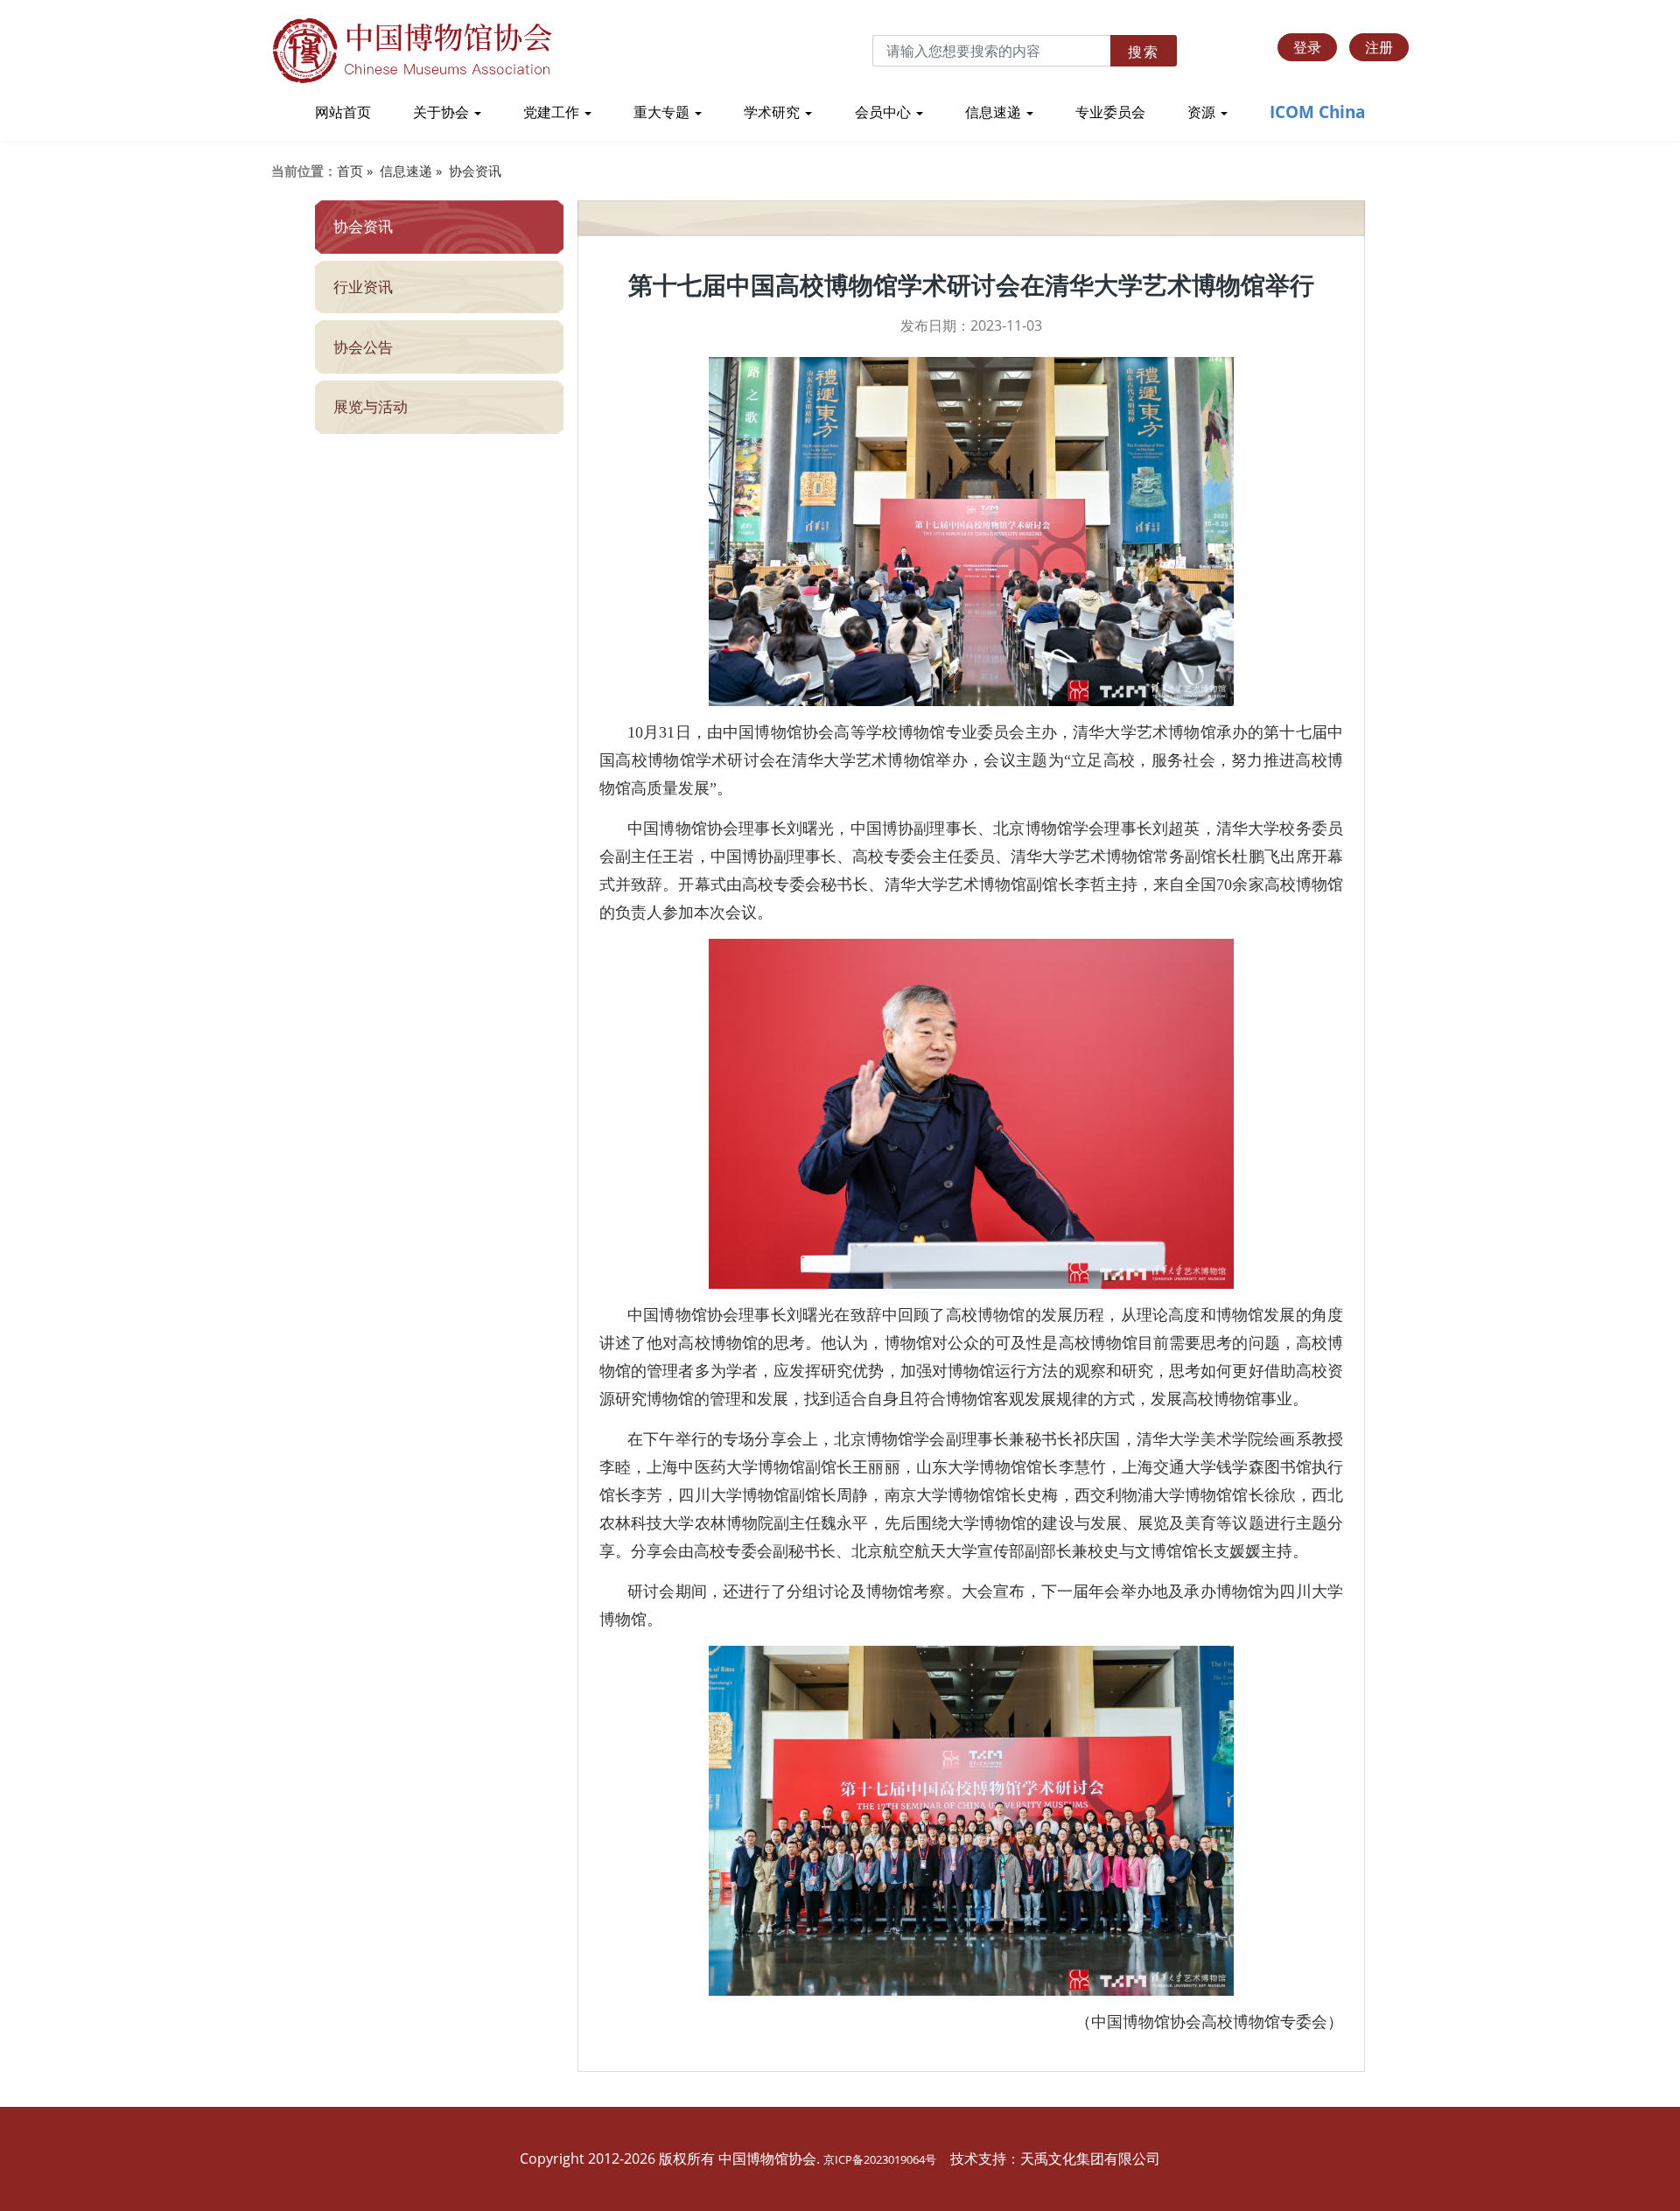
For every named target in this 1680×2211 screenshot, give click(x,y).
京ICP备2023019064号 (880, 2159)
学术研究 (773, 112)
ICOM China (1317, 112)
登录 (1307, 47)
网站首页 (343, 112)
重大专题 (663, 112)
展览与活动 (371, 406)
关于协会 (443, 112)
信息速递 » (411, 171)
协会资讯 (475, 171)
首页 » (355, 171)
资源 (1203, 112)
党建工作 (553, 112)
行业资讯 (363, 287)
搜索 (1144, 52)
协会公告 (363, 347)
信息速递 (995, 112)
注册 (1379, 47)
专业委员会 (1110, 112)
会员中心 (885, 112)
